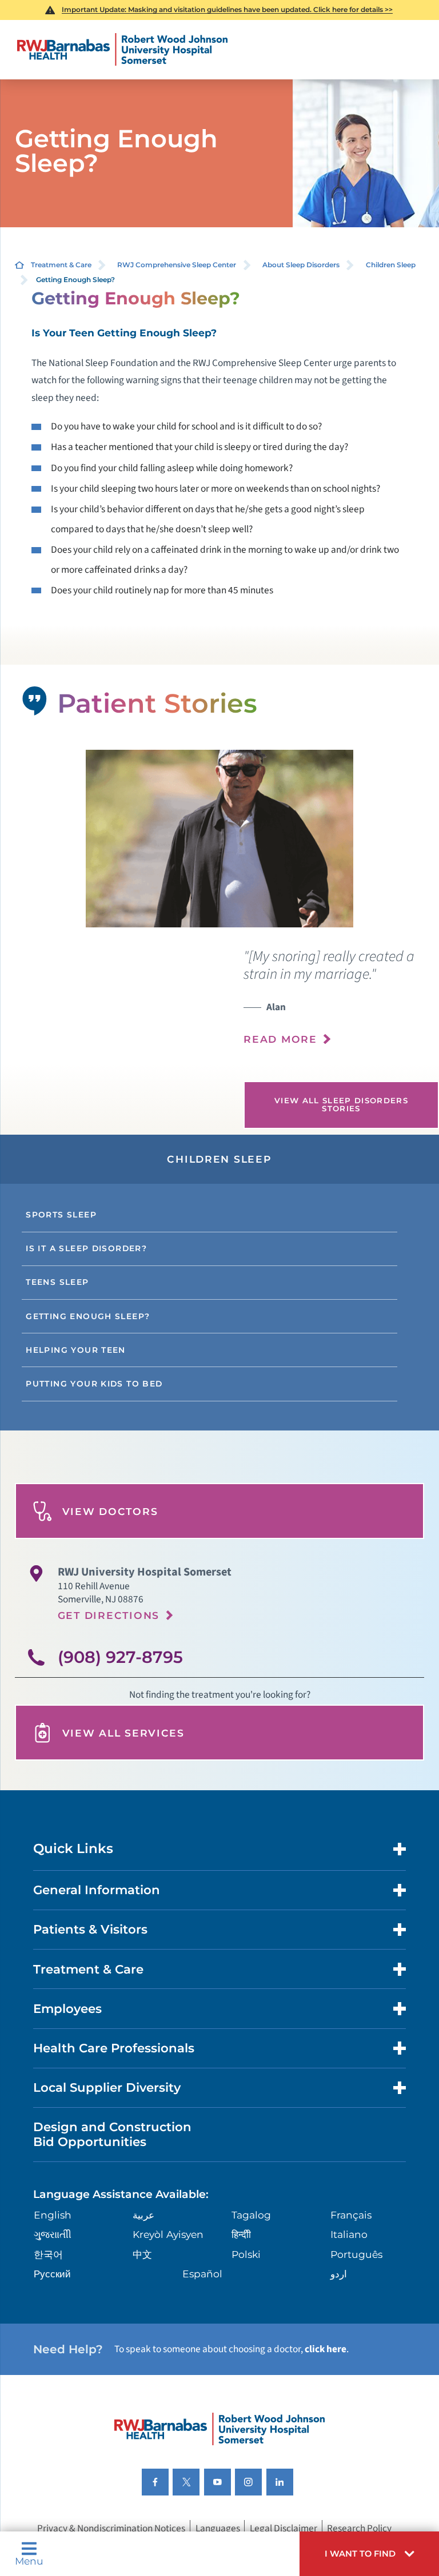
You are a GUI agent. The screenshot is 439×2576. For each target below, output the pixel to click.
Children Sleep (391, 265)
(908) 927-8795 (120, 1657)
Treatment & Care (61, 265)
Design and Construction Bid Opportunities (112, 2134)
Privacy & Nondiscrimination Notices (111, 2528)
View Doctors (110, 1511)
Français (351, 2215)
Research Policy (359, 2528)
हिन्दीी (241, 2234)
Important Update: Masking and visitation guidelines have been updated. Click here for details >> (227, 9)
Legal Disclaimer (284, 2528)
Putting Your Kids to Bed (94, 1384)
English (53, 2215)
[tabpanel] (220, 839)
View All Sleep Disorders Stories (341, 1104)
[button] (369, 2554)
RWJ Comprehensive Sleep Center (177, 265)
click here (326, 2349)
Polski (246, 2254)
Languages (218, 2528)
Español (202, 2274)
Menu (29, 2560)
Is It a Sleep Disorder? (86, 1248)
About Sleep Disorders (301, 265)
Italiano (349, 2234)
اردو (339, 2274)
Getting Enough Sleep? (88, 1316)
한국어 (48, 2254)
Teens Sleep (57, 1282)
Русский (52, 2274)
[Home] (122, 50)
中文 (142, 2254)
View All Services (123, 1733)
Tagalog (251, 2215)
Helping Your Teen (76, 1350)
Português (356, 2254)
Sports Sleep (61, 1215)
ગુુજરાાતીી (53, 2234)
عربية (143, 2215)
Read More (280, 1039)
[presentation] (341, 1004)
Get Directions (109, 1615)
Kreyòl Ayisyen (168, 2234)
